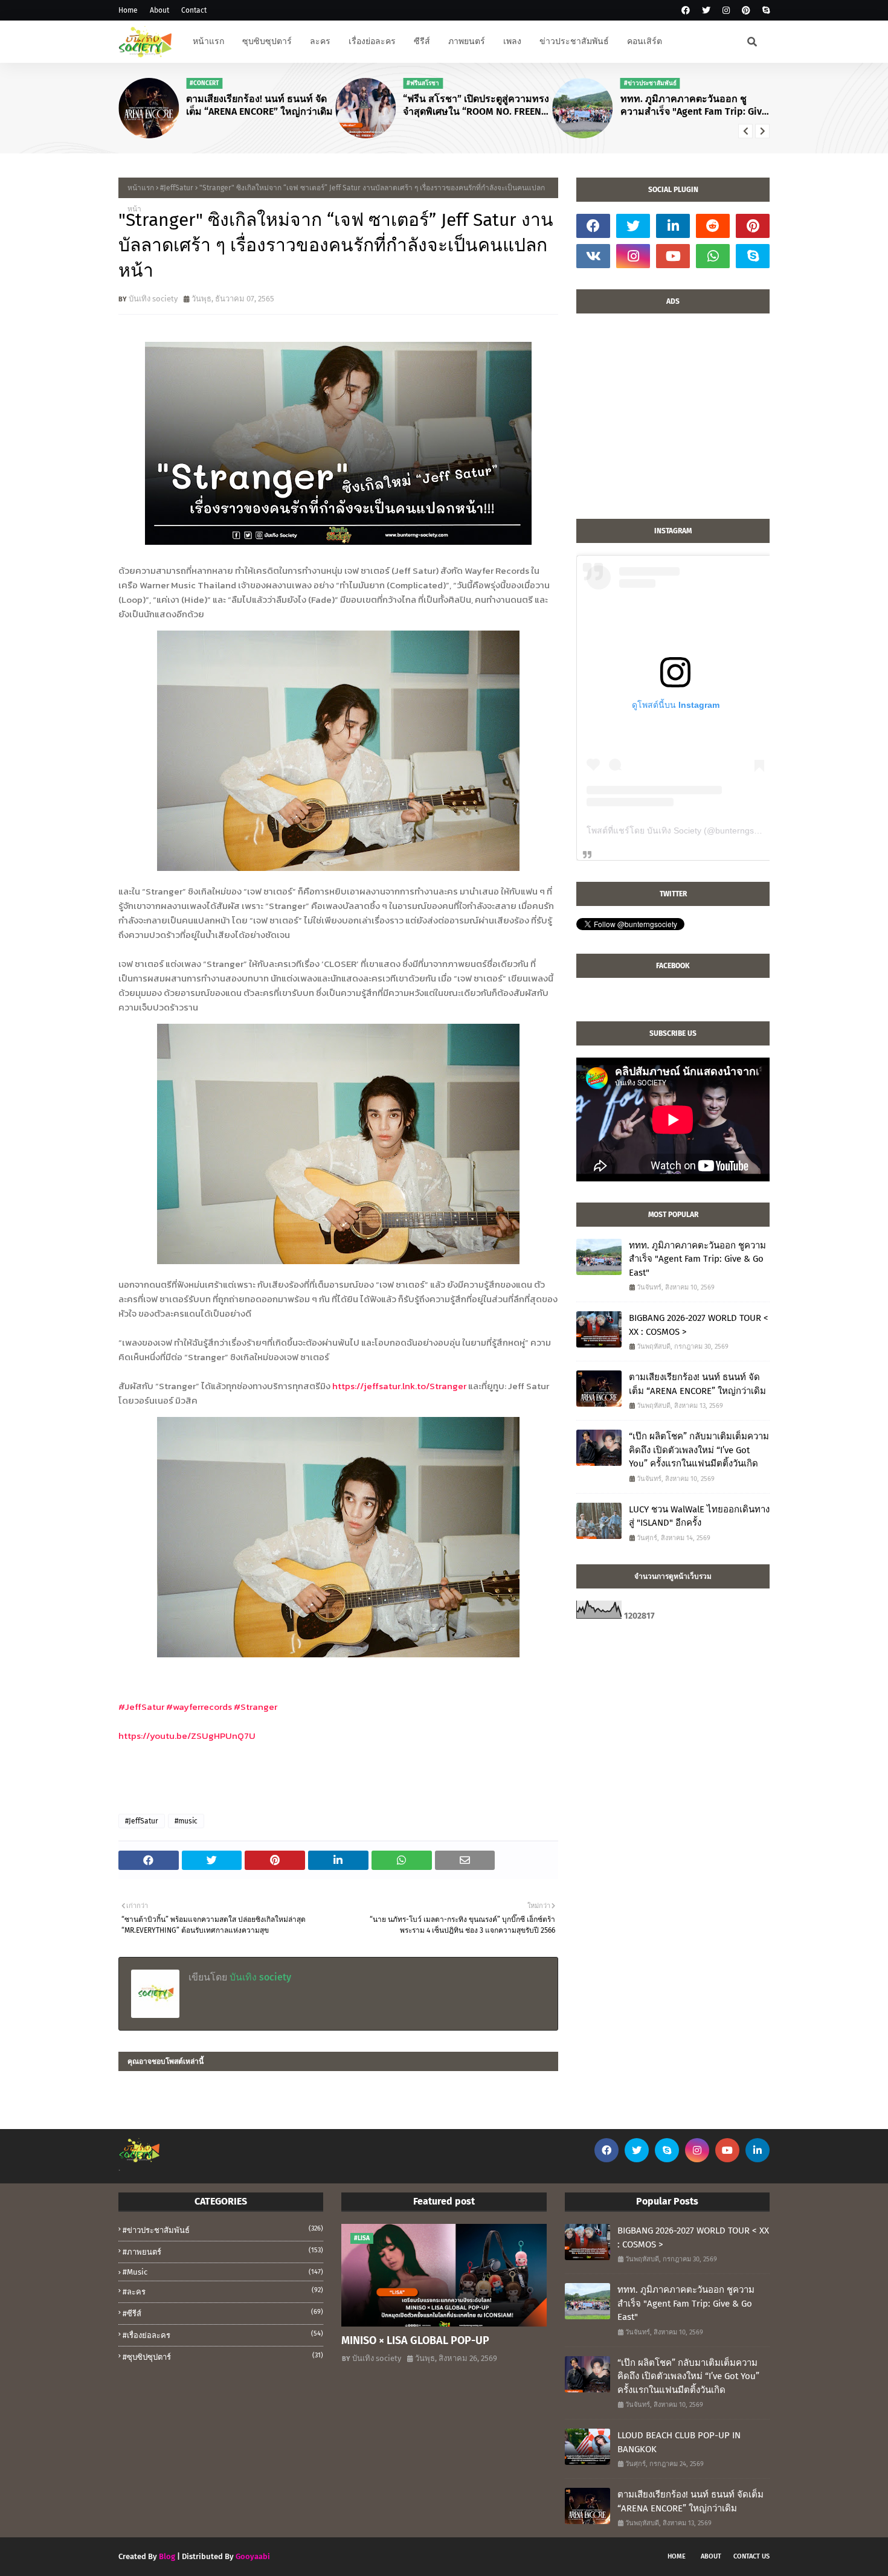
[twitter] (706, 11)
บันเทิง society (153, 299)
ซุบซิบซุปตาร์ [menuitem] (267, 41)
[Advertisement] (673, 422)
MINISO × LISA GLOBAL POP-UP (415, 2340)
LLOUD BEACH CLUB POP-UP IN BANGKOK (679, 2442)
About (159, 10)
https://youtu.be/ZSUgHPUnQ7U (187, 1736)
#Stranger (256, 1707)
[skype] (764, 11)
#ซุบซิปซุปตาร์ (223, 2356)
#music (186, 1821)
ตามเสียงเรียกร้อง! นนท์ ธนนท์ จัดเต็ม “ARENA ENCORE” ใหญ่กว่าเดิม (259, 105)
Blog (167, 2556)
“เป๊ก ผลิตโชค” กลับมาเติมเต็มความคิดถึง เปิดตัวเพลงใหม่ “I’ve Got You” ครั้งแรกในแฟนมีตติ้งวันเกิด (699, 1450)
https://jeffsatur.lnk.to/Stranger (399, 1386)
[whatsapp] (713, 256)
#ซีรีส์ (223, 2313)
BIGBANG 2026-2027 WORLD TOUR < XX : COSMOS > (699, 1325)
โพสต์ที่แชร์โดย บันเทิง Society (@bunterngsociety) (683, 830)
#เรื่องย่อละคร (223, 2335)
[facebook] (686, 11)
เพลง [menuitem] (512, 41)
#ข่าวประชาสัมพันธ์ (223, 2230)
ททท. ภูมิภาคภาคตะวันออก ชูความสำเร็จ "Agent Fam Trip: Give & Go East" (694, 106)
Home (128, 10)
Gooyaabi (253, 2556)
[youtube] (673, 256)
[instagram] (726, 11)
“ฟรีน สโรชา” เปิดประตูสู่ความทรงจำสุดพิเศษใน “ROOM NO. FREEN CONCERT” (476, 106)
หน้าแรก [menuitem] (208, 41)
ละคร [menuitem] (320, 41)
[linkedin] (673, 226)
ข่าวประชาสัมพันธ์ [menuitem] (574, 41)
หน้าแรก (141, 188)
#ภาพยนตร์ (223, 2251)
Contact (194, 10)
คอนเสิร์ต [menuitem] (645, 41)
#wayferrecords (199, 1707)
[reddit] (713, 226)
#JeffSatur (177, 188)
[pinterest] (746, 11)
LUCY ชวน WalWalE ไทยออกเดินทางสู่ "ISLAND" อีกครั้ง (699, 1516)
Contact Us (751, 2556)
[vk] (593, 256)
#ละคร (223, 2291)
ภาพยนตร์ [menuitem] (467, 41)
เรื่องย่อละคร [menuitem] (372, 41)
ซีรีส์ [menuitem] (422, 41)
